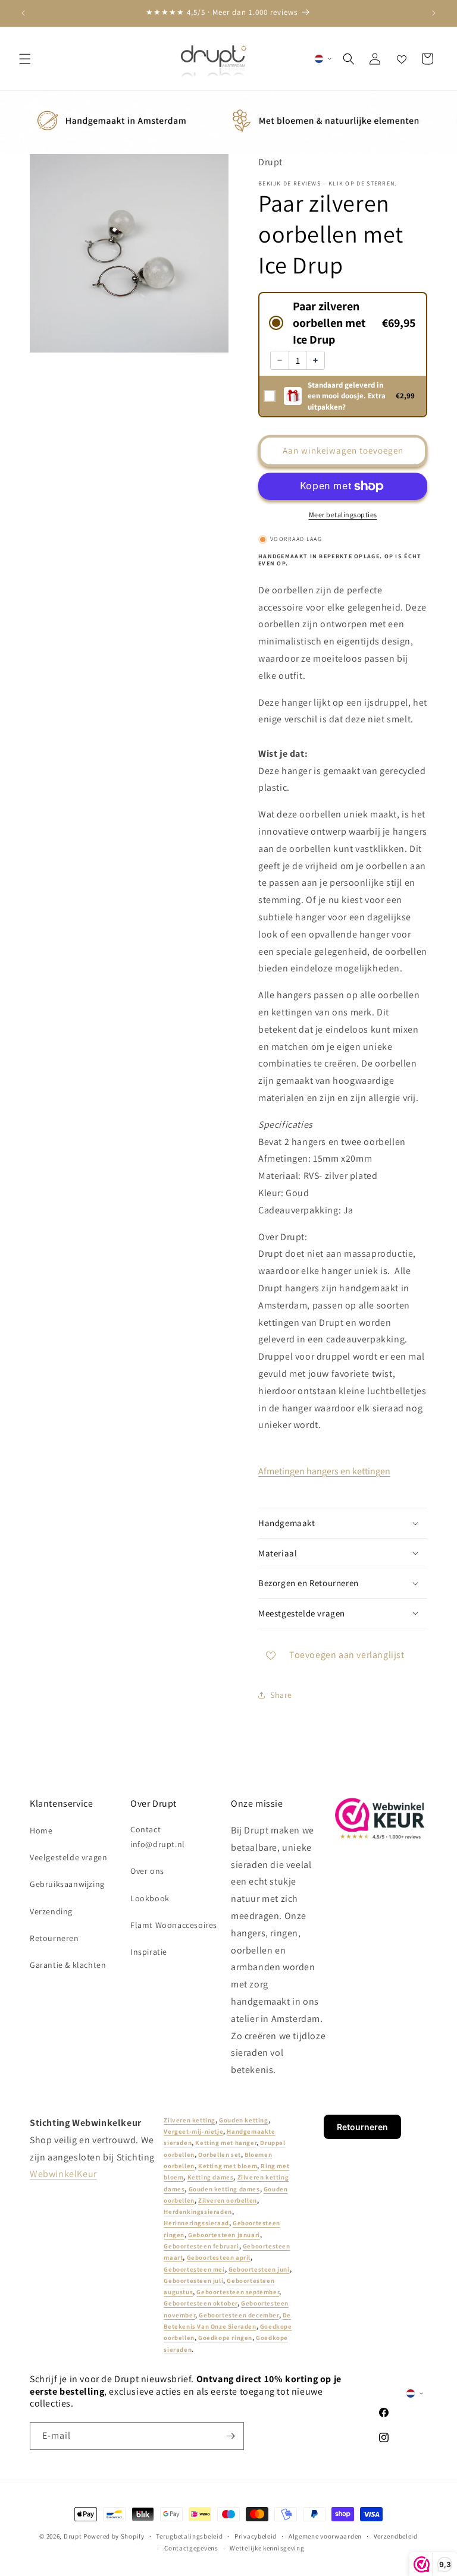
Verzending (51, 1911)
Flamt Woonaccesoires (174, 1925)
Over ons (147, 1871)
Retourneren (54, 1938)
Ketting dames (211, 2177)
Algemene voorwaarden (325, 2536)
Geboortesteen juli (193, 2281)
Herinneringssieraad (196, 2223)
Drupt (73, 2536)
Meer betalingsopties (343, 515)
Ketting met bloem (228, 2166)
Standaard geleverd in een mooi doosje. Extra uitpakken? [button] (347, 396)
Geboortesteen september (238, 2292)
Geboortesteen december (239, 2315)
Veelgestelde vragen (68, 1857)
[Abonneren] (230, 2436)
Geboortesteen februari (201, 2246)
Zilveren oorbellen (228, 2200)
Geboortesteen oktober (201, 2303)
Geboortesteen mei (194, 2269)
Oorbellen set (220, 2154)
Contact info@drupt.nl (158, 1837)
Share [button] (281, 1695)
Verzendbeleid (396, 2536)
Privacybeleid (256, 2536)
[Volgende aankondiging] (434, 13)
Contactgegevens (191, 2548)
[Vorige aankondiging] (23, 13)
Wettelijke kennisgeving (267, 2548)
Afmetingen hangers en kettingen (324, 1471)
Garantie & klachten (68, 1965)
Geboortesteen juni (259, 2269)
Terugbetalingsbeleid (189, 2536)
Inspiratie (149, 1952)
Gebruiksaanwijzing (67, 1884)
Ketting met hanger (226, 2143)
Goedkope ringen (225, 2338)
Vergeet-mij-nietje (193, 2131)
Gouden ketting (243, 2120)
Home (41, 1830)
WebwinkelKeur (63, 2174)
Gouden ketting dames (224, 2189)
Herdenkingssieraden (198, 2212)
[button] (25, 59)
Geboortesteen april (219, 2257)
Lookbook (150, 1898)
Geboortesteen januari (224, 2235)
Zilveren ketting (190, 2120)
